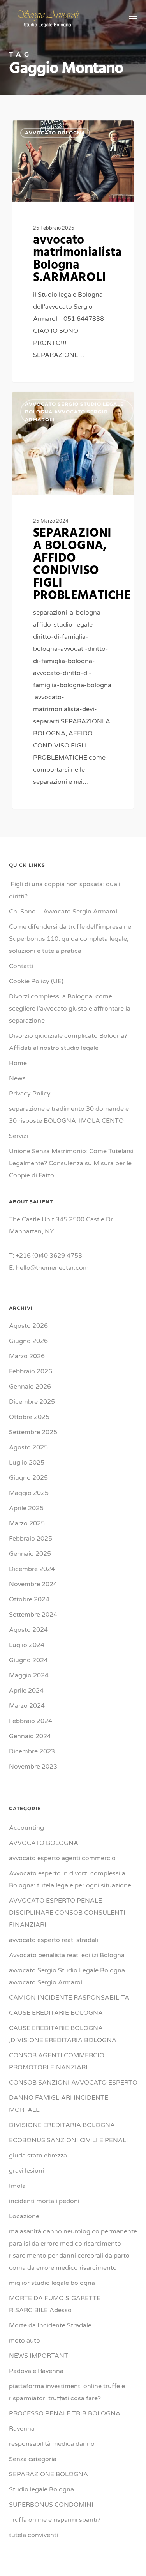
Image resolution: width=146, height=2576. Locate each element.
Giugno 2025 (28, 1478)
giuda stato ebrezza (38, 2156)
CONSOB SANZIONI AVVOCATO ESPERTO (73, 2083)
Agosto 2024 (28, 1630)
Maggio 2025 (29, 1493)
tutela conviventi (33, 2535)
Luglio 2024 (27, 1645)
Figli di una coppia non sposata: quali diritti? (65, 890)
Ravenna (22, 2429)
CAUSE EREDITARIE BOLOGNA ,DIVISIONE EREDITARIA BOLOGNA (63, 2034)
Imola (17, 2186)
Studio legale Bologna (41, 2489)
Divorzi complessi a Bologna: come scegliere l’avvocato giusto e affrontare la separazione (70, 1009)
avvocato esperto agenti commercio (62, 1858)
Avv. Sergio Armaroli (51, 129)
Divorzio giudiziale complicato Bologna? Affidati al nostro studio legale (68, 1042)
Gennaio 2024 (30, 1736)
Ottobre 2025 (29, 1417)
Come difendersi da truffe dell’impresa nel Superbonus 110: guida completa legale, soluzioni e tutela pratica (71, 939)
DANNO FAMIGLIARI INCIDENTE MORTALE (59, 2104)
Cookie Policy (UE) (36, 981)
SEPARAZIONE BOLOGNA (48, 2474)
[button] (133, 18)
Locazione (24, 2216)
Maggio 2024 (29, 1675)
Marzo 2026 (27, 1356)
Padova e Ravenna (36, 2371)
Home (18, 1063)
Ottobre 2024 (29, 1599)
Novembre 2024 (33, 1584)
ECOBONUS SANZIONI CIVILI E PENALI (69, 2140)
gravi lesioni (26, 2171)
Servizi (18, 1136)
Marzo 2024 (27, 1706)
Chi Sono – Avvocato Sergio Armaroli (64, 912)
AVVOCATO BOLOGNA (44, 1843)
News (17, 1078)
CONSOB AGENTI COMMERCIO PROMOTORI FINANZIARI (57, 2061)
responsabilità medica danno (52, 2444)
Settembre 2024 (33, 1615)
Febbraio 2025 (31, 1539)
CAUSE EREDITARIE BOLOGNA (56, 2013)
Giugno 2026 (28, 1341)
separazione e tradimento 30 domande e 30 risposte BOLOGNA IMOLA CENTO (69, 1115)
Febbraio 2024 (31, 1721)
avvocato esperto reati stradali (54, 1940)
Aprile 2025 (26, 1508)
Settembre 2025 (33, 1432)
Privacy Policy (30, 1094)
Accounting (26, 1828)
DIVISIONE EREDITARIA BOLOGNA (62, 2125)
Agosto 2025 (28, 1447)
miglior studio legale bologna (52, 2283)
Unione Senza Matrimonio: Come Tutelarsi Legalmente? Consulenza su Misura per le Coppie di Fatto (71, 1163)
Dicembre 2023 (32, 1751)
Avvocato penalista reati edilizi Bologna (67, 1955)
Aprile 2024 (26, 1691)
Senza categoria (33, 2459)
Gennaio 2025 (30, 1554)
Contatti (21, 966)
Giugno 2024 (28, 1660)
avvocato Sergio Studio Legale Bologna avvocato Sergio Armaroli (74, 412)
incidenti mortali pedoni (44, 2201)
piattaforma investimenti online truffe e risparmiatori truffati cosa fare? (67, 2392)
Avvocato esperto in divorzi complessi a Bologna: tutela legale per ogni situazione (70, 1879)
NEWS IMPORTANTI (40, 2356)
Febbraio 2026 (31, 1371)
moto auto (25, 2341)
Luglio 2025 (27, 1463)
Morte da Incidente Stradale (50, 2325)
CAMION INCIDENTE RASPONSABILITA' (70, 1998)
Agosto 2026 (28, 1326)
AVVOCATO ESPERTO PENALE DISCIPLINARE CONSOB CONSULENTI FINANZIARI (67, 1913)
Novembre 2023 (33, 1767)
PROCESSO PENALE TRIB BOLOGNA (65, 2413)
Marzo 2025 (27, 1523)
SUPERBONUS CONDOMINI (51, 2505)
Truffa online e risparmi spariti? (55, 2520)
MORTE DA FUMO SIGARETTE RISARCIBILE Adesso (55, 2304)
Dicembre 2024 (32, 1569)
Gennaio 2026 (30, 1387)
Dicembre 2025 (32, 1402)
